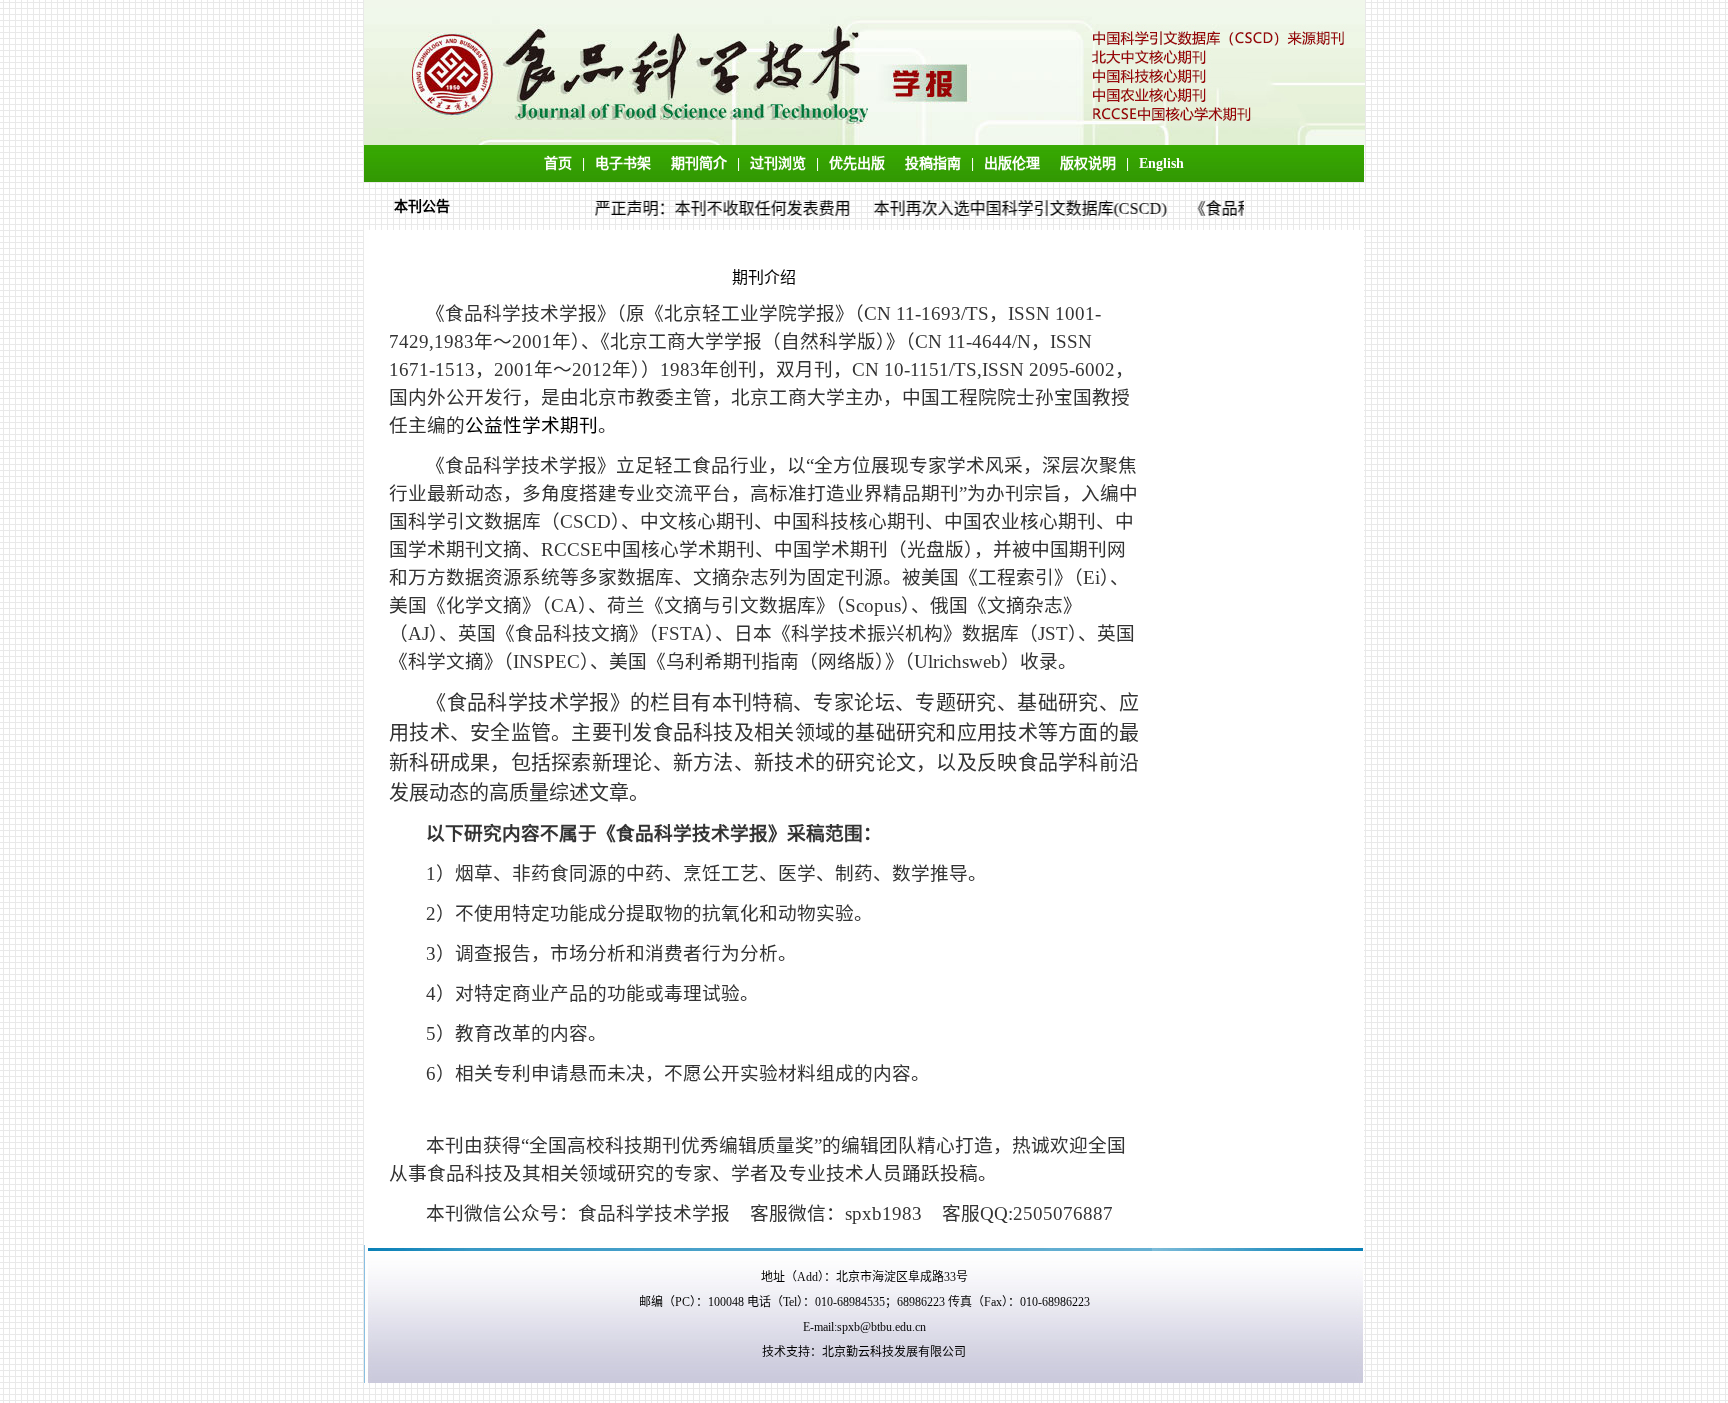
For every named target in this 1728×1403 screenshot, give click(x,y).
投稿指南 (933, 163)
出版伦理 (1012, 163)
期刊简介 (699, 163)
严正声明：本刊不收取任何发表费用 (709, 208)
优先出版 (857, 163)
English (1161, 163)
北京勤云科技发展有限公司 (894, 1352)
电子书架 (623, 163)
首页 (558, 163)
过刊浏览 (778, 163)
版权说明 (1088, 163)
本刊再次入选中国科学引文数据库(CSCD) (1006, 208)
